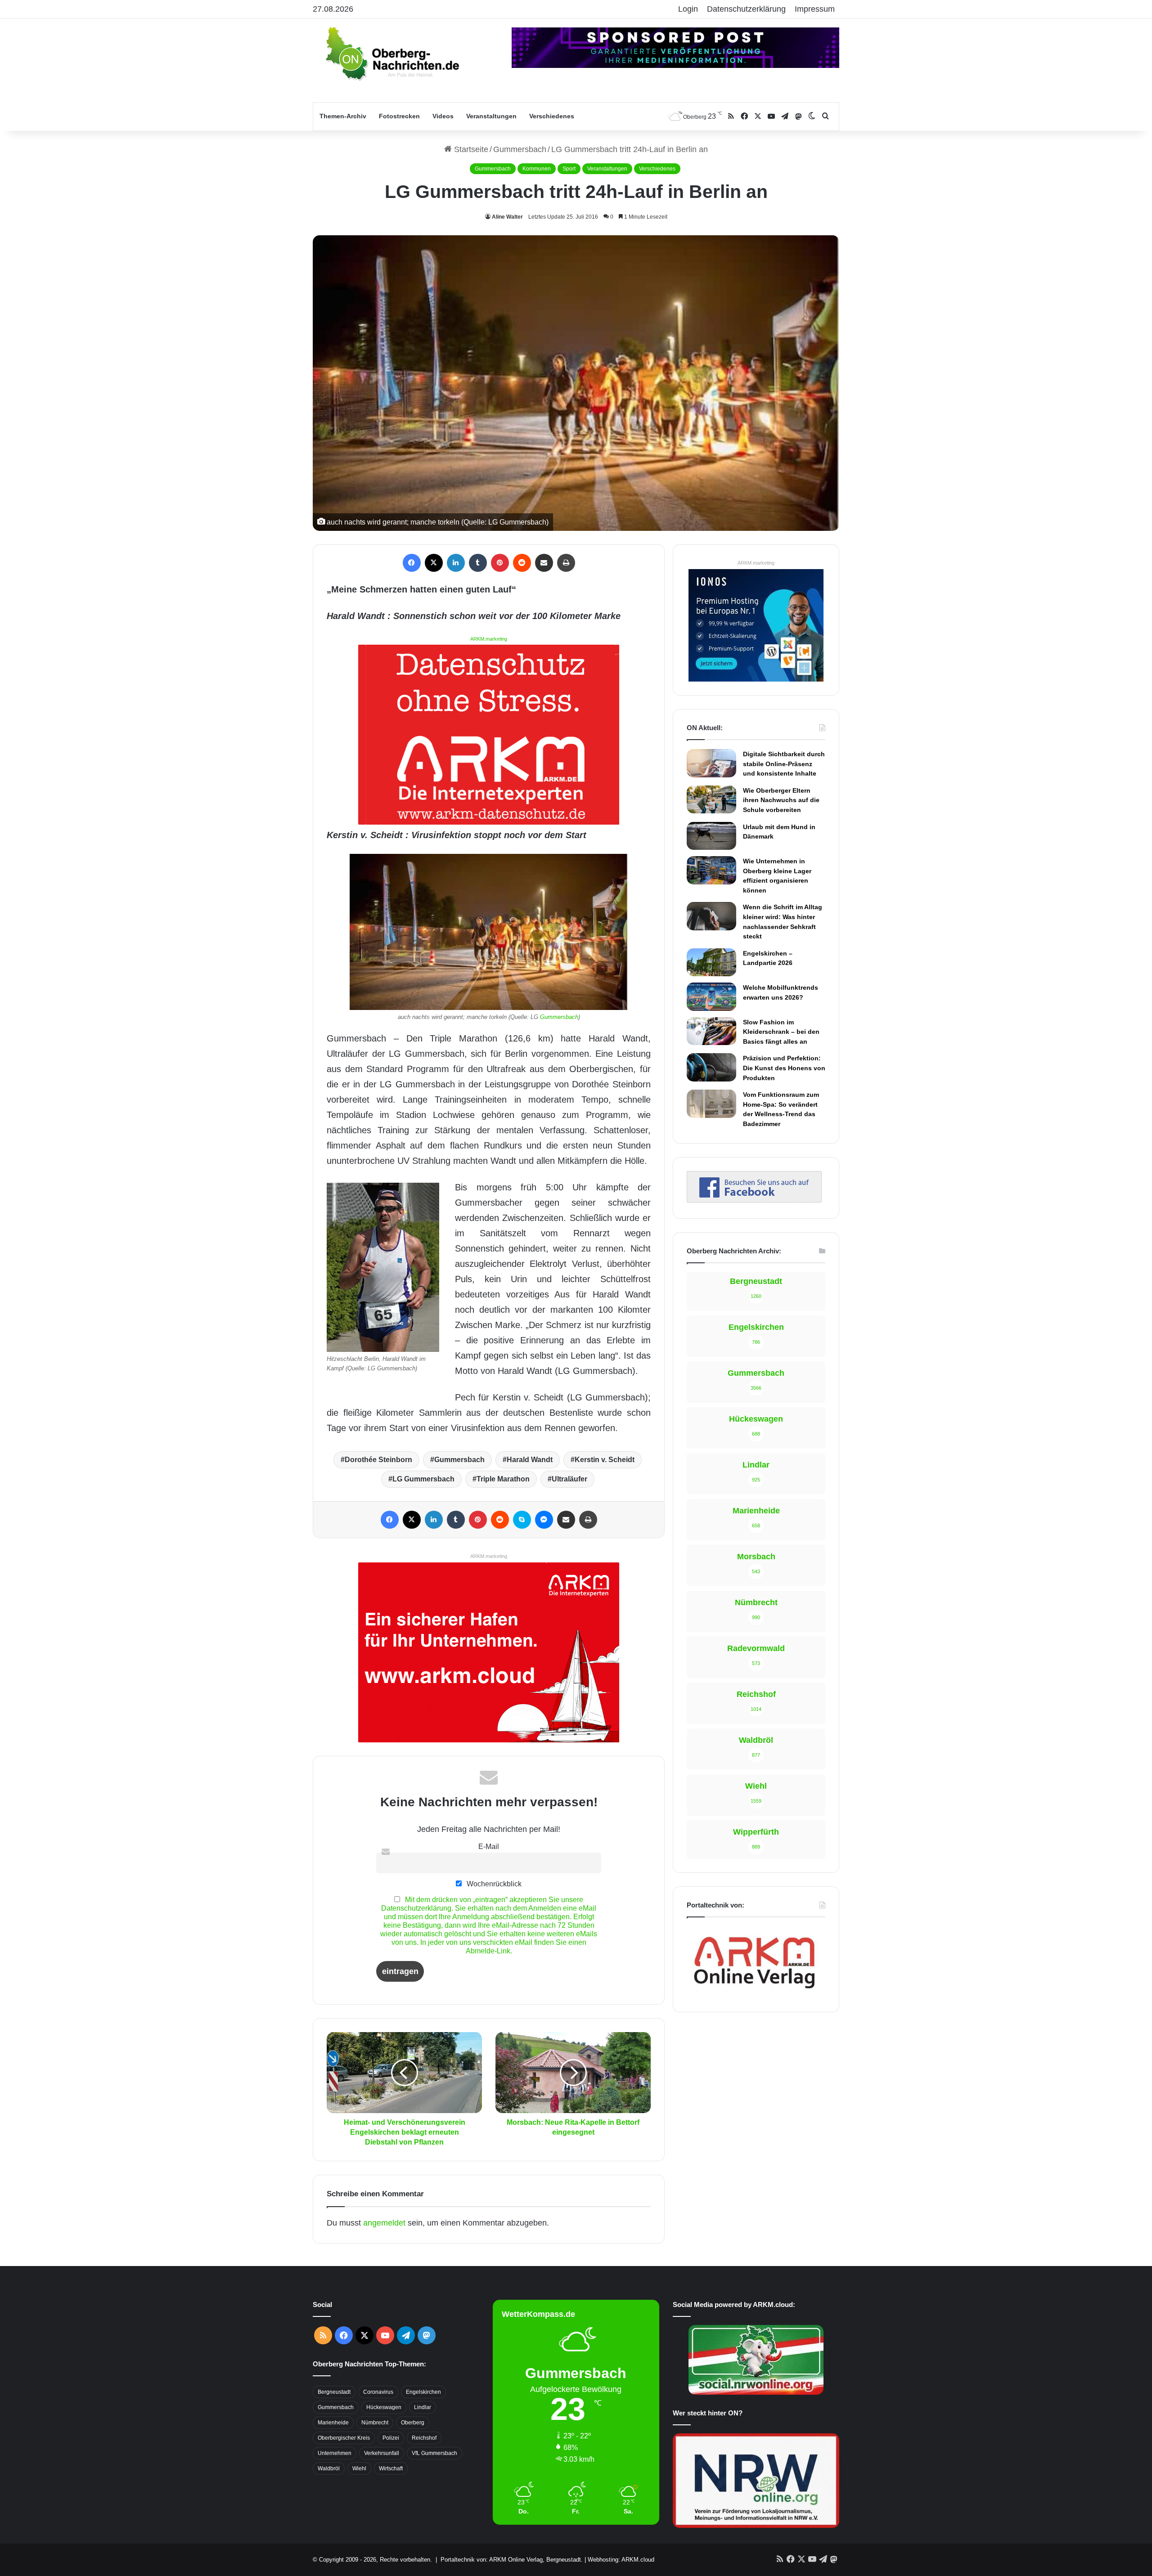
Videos (443, 116)
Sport (569, 169)
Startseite (470, 149)
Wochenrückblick (493, 1884)
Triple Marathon (503, 1479)
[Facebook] (412, 563)
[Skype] (522, 1520)
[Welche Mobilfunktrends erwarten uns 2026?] (711, 996)
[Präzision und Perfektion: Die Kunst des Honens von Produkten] (711, 1067)
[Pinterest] (500, 563)
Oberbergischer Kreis (344, 2438)
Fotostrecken (399, 116)
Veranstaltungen (491, 116)
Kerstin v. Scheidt (605, 1460)
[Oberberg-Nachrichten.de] (391, 53)
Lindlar (423, 2407)
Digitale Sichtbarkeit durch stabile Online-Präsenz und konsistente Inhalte (784, 764)
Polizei (391, 2438)
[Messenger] (544, 1520)
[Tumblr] (478, 563)
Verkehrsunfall (382, 2453)
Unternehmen (335, 2453)
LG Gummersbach (423, 1479)
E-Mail (489, 1846)
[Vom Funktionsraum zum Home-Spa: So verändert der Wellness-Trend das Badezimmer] (711, 1104)
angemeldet (384, 2223)
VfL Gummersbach (434, 2453)
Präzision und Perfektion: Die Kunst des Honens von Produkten (784, 1068)
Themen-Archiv (343, 116)
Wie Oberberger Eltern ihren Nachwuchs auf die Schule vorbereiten (781, 800)
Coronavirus (378, 2392)
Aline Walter (507, 217)
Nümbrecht (375, 2423)
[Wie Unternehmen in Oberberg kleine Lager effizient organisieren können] (711, 870)
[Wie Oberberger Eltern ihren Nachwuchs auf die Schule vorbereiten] (711, 799)
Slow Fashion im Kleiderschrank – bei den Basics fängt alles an (781, 1032)
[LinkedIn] (456, 563)
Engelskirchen (423, 2392)
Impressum (815, 9)
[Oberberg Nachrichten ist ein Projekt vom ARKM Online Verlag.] (754, 1993)
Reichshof (424, 2438)
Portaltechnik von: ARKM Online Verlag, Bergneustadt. (512, 2560)
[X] (434, 563)
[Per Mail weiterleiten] (544, 563)
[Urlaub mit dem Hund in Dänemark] (711, 836)
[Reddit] (522, 563)
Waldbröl (329, 2468)
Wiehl (359, 2468)
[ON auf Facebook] (754, 1200)
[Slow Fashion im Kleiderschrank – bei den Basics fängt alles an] (711, 1031)
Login (688, 9)
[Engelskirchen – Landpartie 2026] (711, 962)
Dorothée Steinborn (378, 1460)
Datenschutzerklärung (746, 9)
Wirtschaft (391, 2468)
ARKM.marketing (489, 639)
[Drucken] (566, 563)
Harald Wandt (530, 1460)
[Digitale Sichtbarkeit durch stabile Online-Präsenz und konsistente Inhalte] (711, 763)
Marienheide (333, 2423)
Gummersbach (520, 149)
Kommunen (537, 169)
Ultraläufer (569, 1479)
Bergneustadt (334, 2392)
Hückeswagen (384, 2407)
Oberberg (413, 2423)
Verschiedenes (552, 116)
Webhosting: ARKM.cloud (621, 2560)
